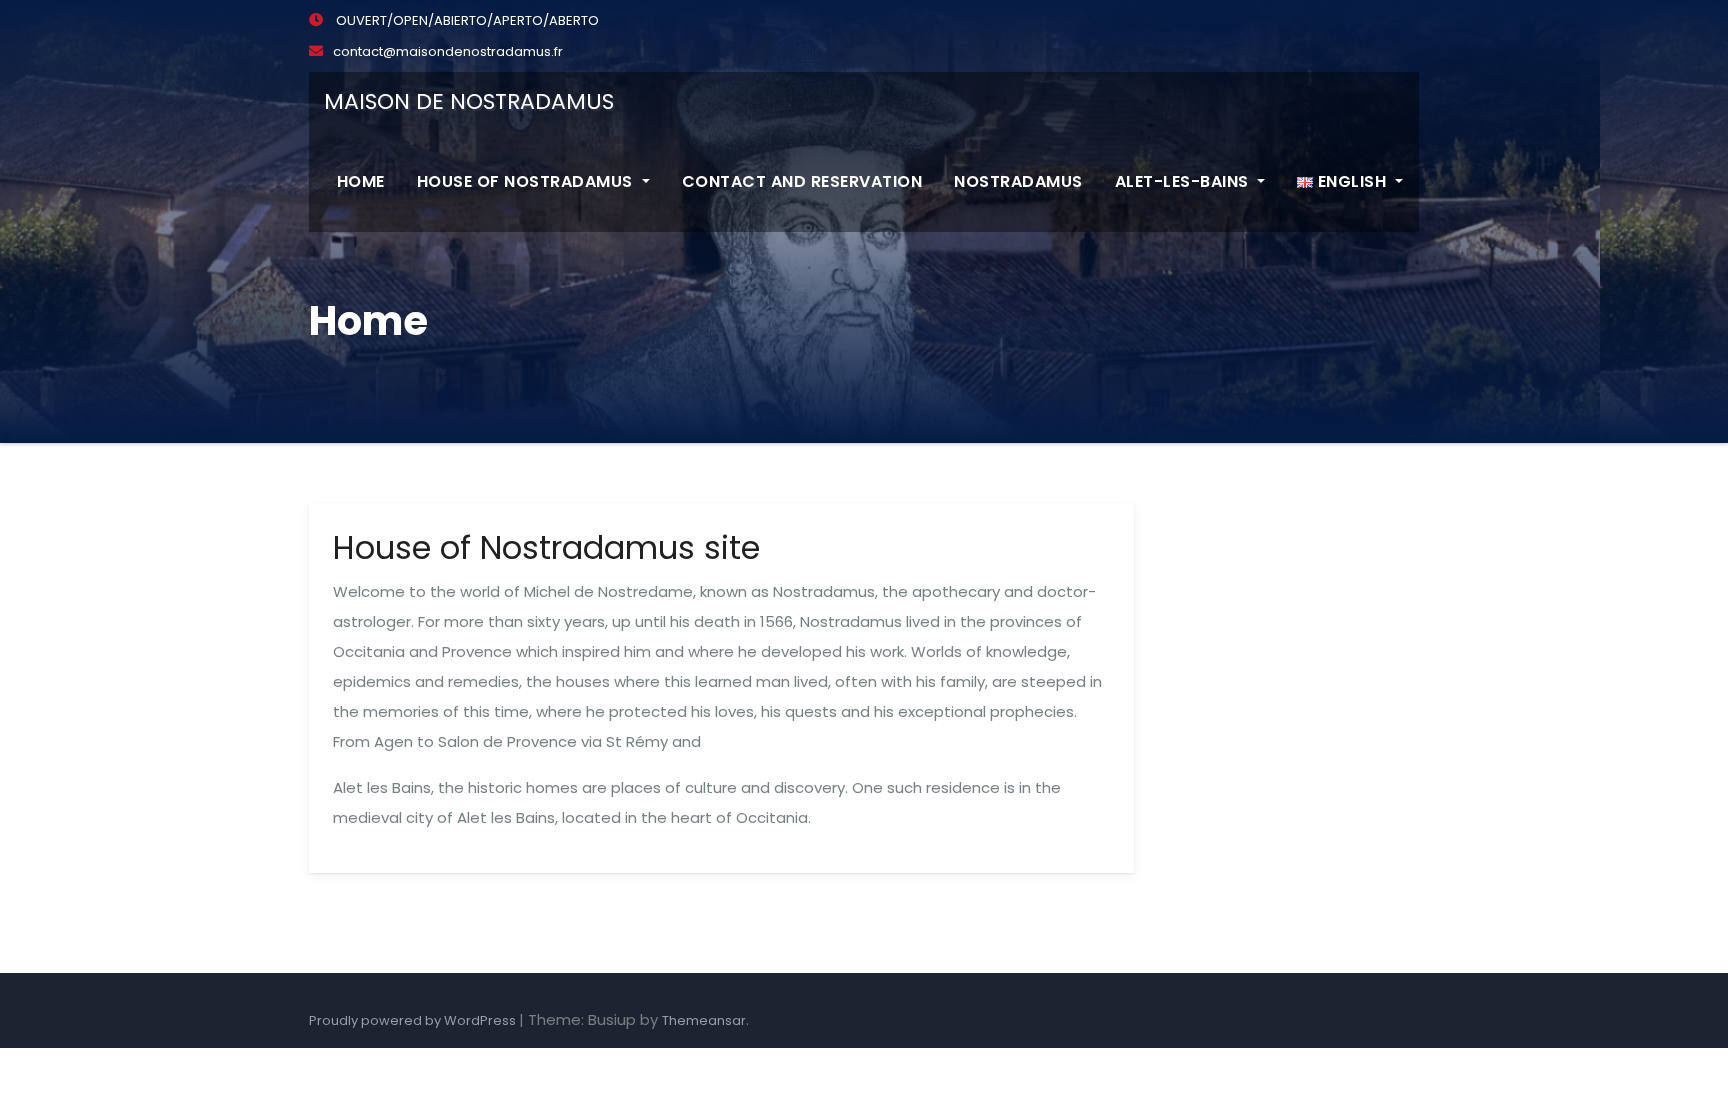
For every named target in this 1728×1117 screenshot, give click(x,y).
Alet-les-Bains (1184, 181)
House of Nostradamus (527, 181)
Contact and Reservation (802, 181)
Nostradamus (1018, 181)
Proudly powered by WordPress (414, 1020)
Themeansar (704, 1020)
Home (361, 181)
